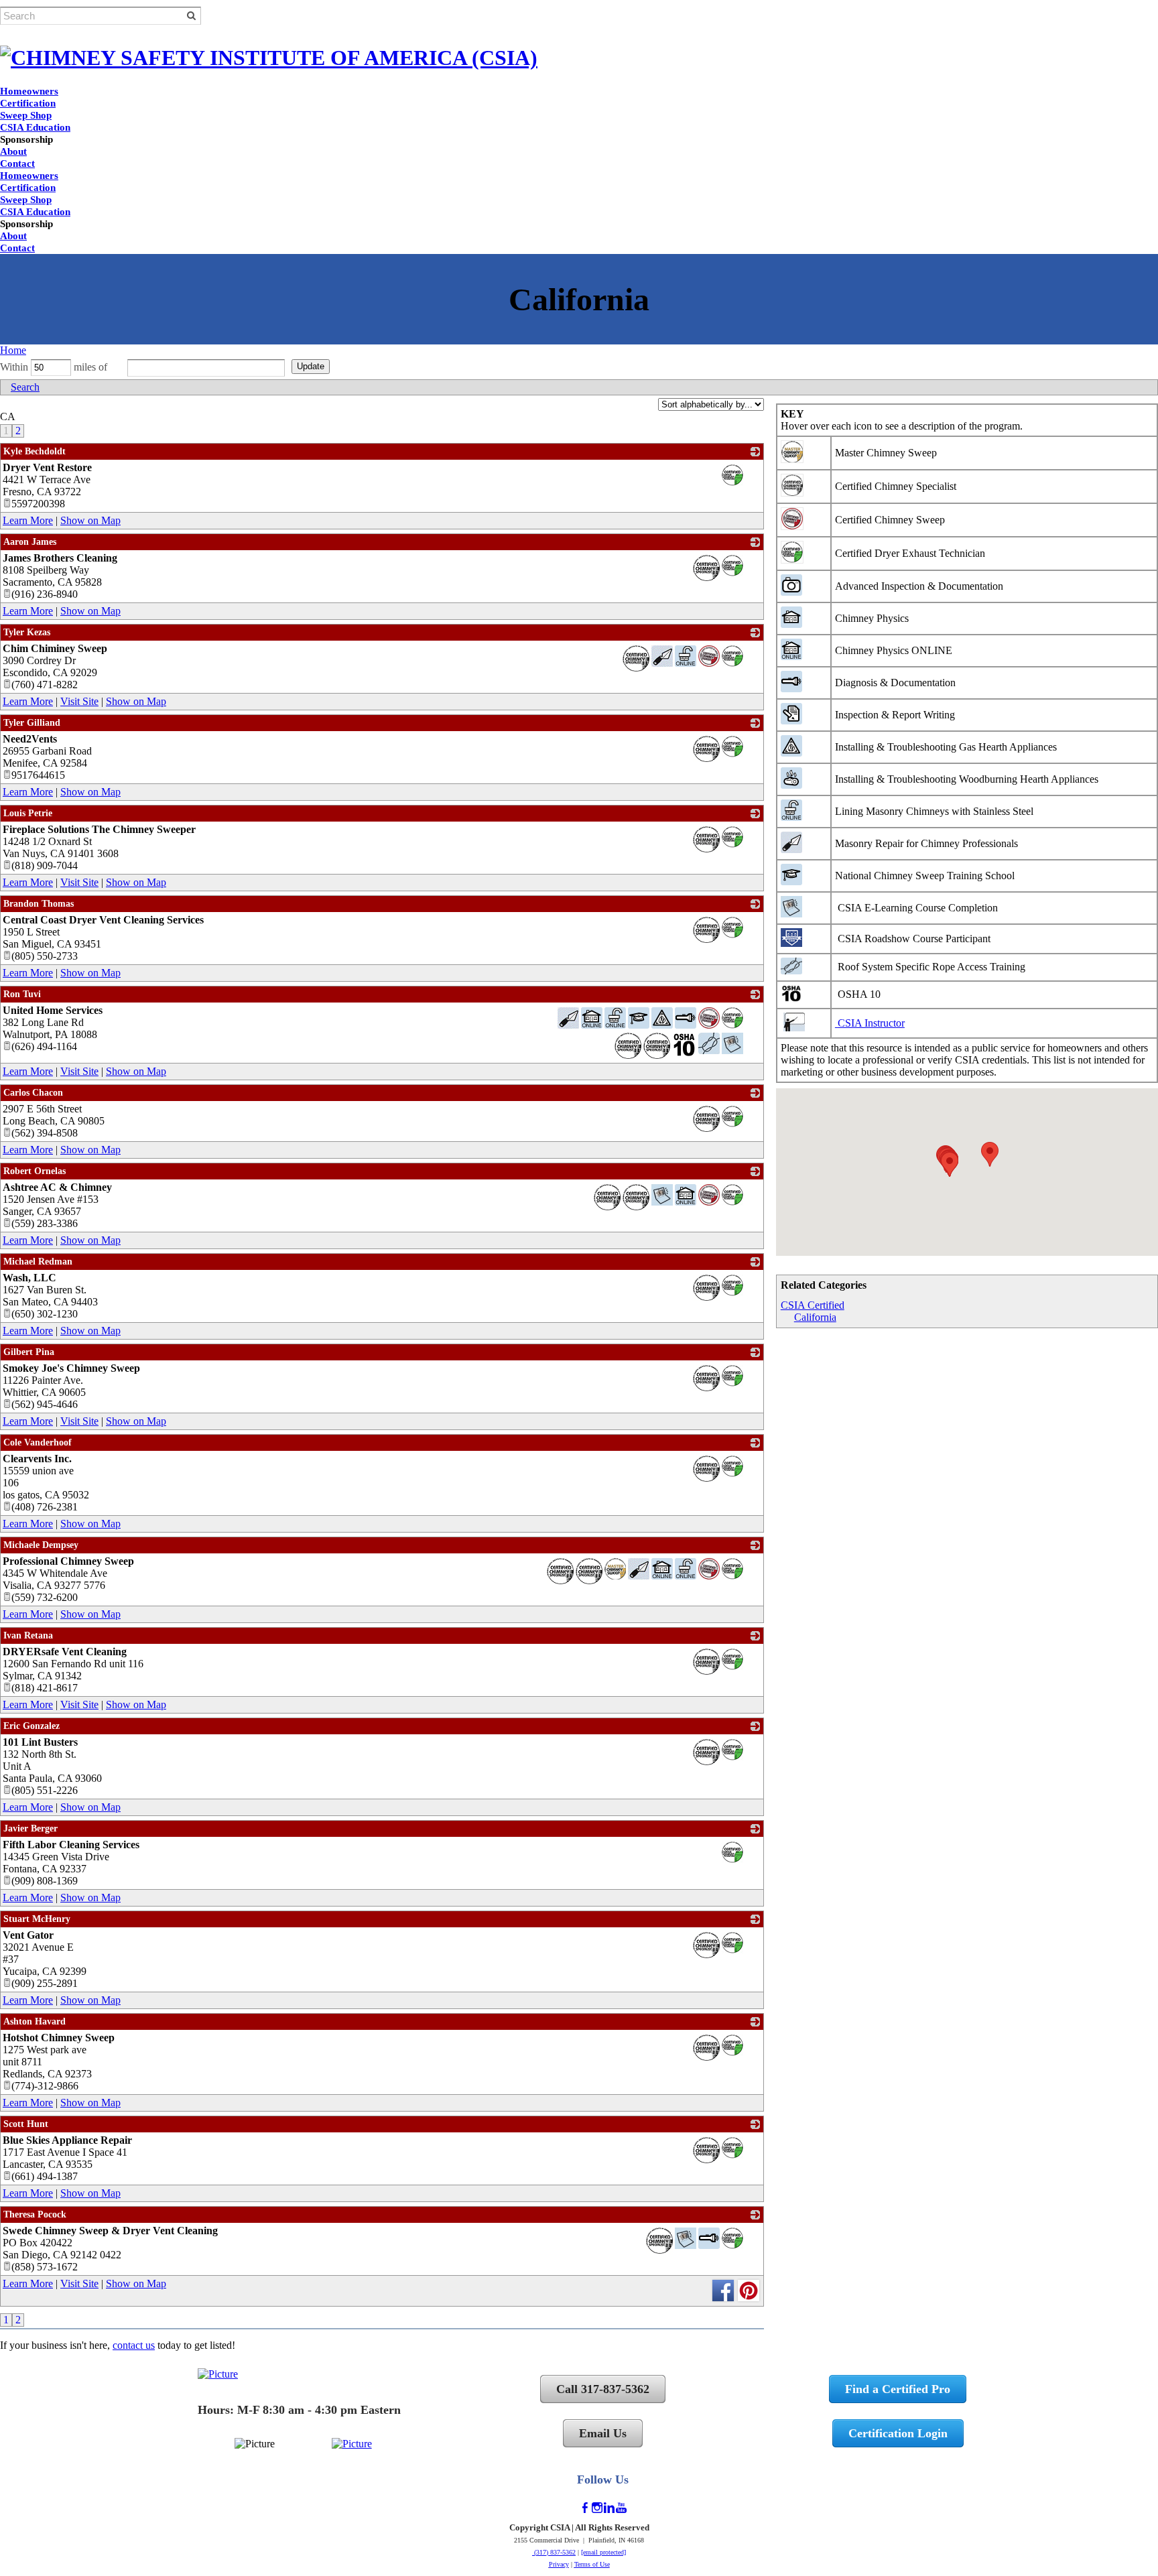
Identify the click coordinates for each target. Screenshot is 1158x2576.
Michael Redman (38, 1262)
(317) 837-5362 (554, 2552)
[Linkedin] (609, 2508)
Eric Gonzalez (31, 1726)
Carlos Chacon (33, 1093)
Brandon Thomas (39, 904)
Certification (28, 103)
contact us (134, 2345)
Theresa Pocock (35, 2214)
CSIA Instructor (871, 1023)
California (815, 1317)
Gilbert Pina (29, 1352)
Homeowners (29, 91)
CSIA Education (35, 127)
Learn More (28, 520)
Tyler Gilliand (32, 723)
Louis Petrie (28, 813)
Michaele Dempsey (41, 1545)
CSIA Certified (813, 1305)
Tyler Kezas (27, 632)
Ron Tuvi (22, 994)
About (13, 151)
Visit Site (79, 701)
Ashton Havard (35, 2021)
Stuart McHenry (37, 1919)
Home (13, 350)
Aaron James (30, 542)
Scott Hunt (26, 2124)
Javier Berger (30, 1828)
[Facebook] (585, 2508)
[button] (990, 1154)
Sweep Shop (26, 115)
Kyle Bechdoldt (35, 451)
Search (25, 387)
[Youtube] (621, 2508)
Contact (17, 164)
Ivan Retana (28, 1635)
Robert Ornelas (35, 1171)
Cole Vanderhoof (38, 1442)
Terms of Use (592, 2564)
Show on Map (90, 520)
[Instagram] (597, 2508)
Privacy (559, 2564)
